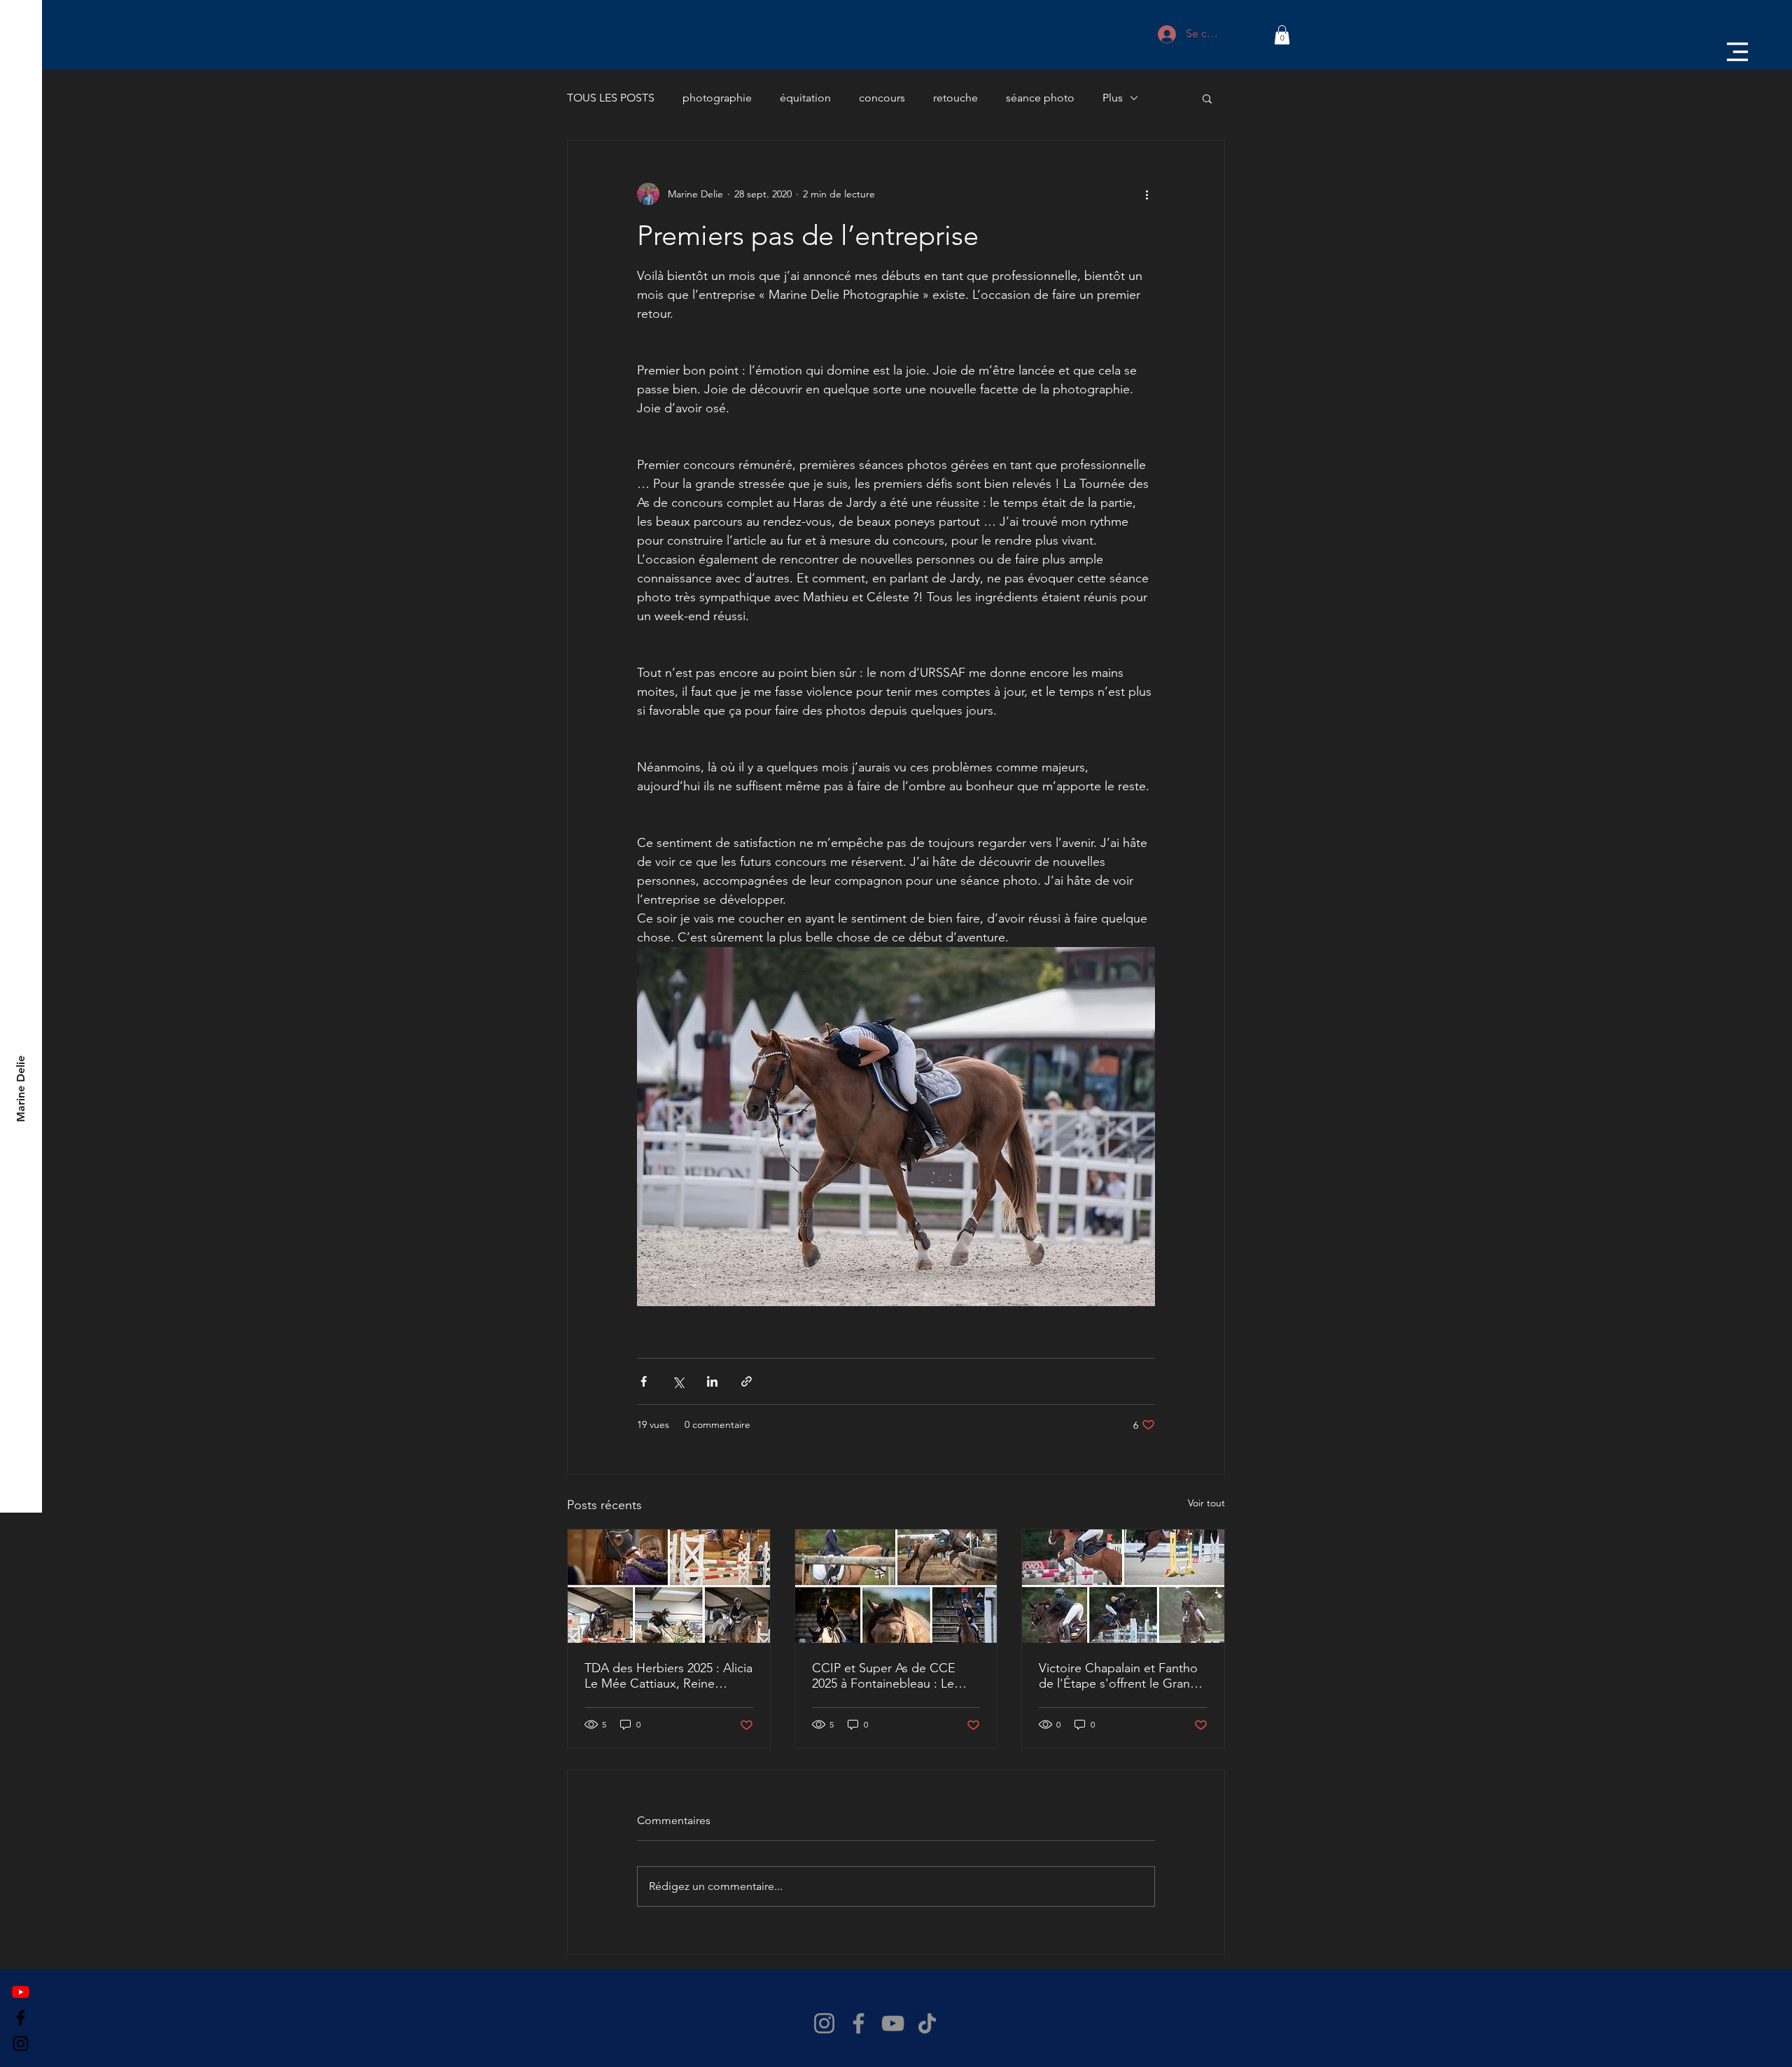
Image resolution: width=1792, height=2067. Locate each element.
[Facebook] (21, 2018)
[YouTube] (893, 2023)
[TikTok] (927, 2023)
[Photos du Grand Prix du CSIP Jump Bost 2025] (1123, 1586)
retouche (955, 98)
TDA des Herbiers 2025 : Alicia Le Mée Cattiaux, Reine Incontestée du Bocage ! (668, 1676)
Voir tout (1206, 1503)
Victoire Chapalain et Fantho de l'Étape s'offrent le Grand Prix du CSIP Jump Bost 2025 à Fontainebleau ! (1119, 1676)
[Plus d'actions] (1147, 194)
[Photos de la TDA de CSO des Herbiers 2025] (669, 1586)
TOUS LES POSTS (611, 98)
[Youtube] (21, 1992)
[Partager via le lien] (747, 1381)
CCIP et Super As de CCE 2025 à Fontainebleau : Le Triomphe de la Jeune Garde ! (896, 1676)
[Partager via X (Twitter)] (678, 1381)
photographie (717, 98)
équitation (805, 98)
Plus (1113, 98)
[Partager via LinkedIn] (712, 1381)
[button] (1737, 52)
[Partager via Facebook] (644, 1381)
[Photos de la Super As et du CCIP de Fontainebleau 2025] (896, 1586)
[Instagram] (21, 2044)
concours (882, 98)
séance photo (1040, 98)
